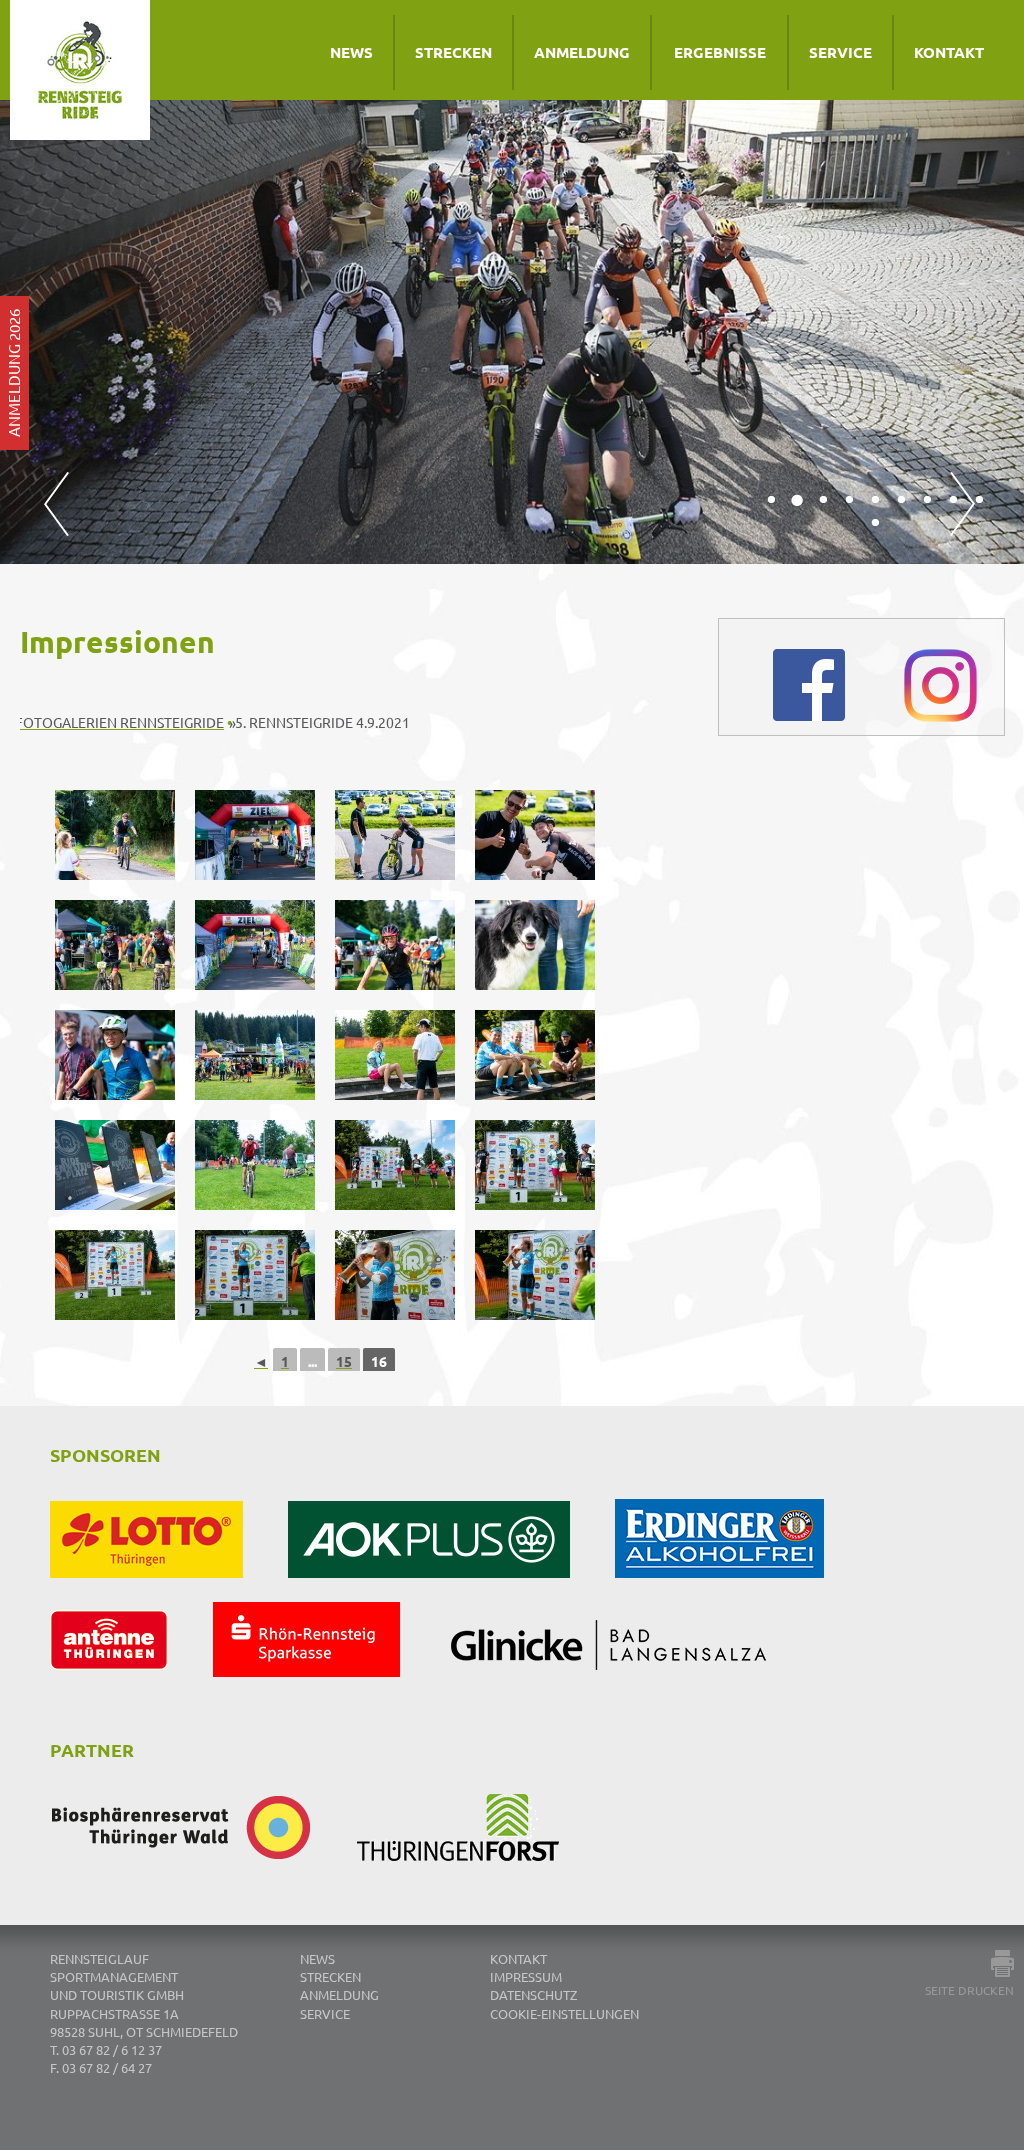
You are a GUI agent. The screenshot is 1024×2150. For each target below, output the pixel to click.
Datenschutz (533, 1995)
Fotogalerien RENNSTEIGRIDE (119, 722)
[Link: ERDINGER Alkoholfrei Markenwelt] (742, 1594)
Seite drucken (969, 1990)
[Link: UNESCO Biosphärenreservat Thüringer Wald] (203, 1877)
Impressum (526, 1977)
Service (840, 52)
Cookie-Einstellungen (564, 2013)
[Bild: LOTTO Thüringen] (169, 1594)
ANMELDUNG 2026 (13, 373)
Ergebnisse (720, 52)
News (351, 52)
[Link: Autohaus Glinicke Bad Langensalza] (629, 1693)
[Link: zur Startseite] (105, 95)
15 (344, 1361)
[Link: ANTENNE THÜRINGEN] (131, 1693)
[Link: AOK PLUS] (451, 1594)
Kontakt (949, 52)
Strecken (453, 52)
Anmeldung (582, 52)
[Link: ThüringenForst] (480, 1877)
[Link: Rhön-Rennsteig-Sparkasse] (329, 1693)
